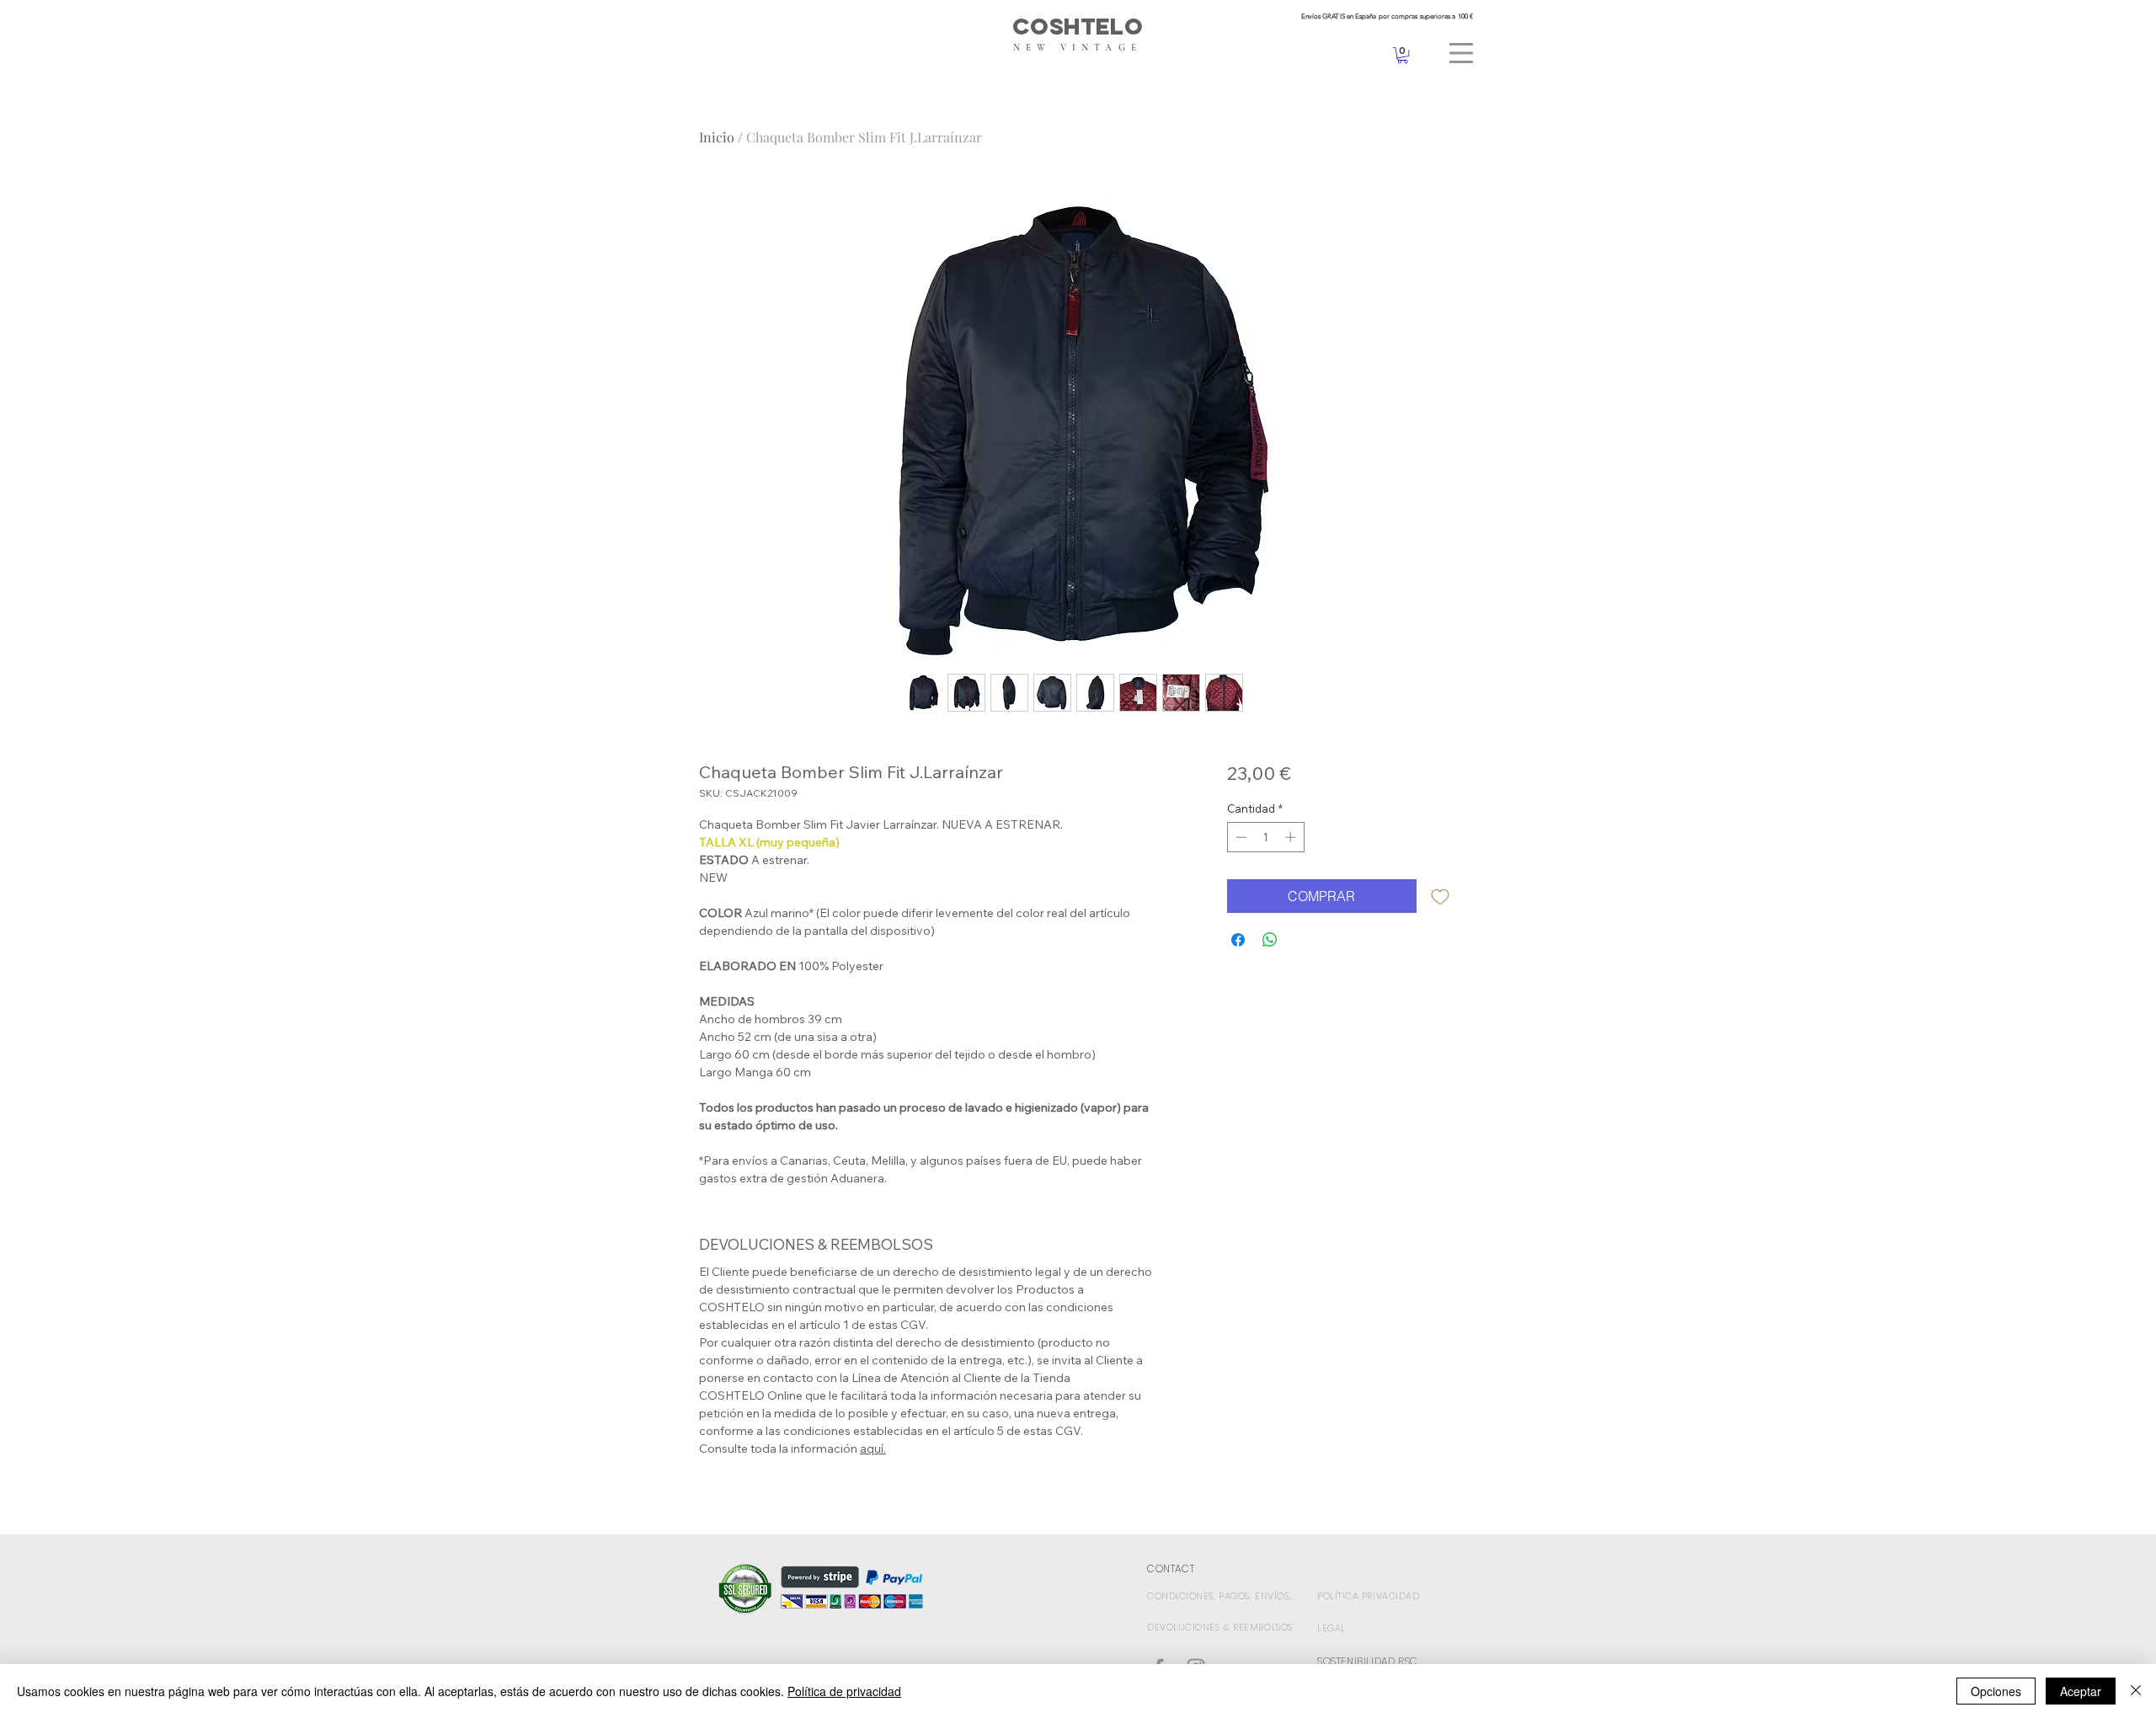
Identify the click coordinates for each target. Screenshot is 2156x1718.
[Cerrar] (2136, 1691)
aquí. (873, 1449)
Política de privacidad (844, 1691)
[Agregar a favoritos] (1440, 896)
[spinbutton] (1265, 837)
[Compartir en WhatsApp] (1270, 940)
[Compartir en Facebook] (1238, 940)
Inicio (717, 137)
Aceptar (2081, 1691)
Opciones (1996, 1691)
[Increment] (1292, 837)
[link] (1403, 55)
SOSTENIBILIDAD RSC (1368, 1661)
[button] (1461, 53)
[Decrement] (1240, 837)
